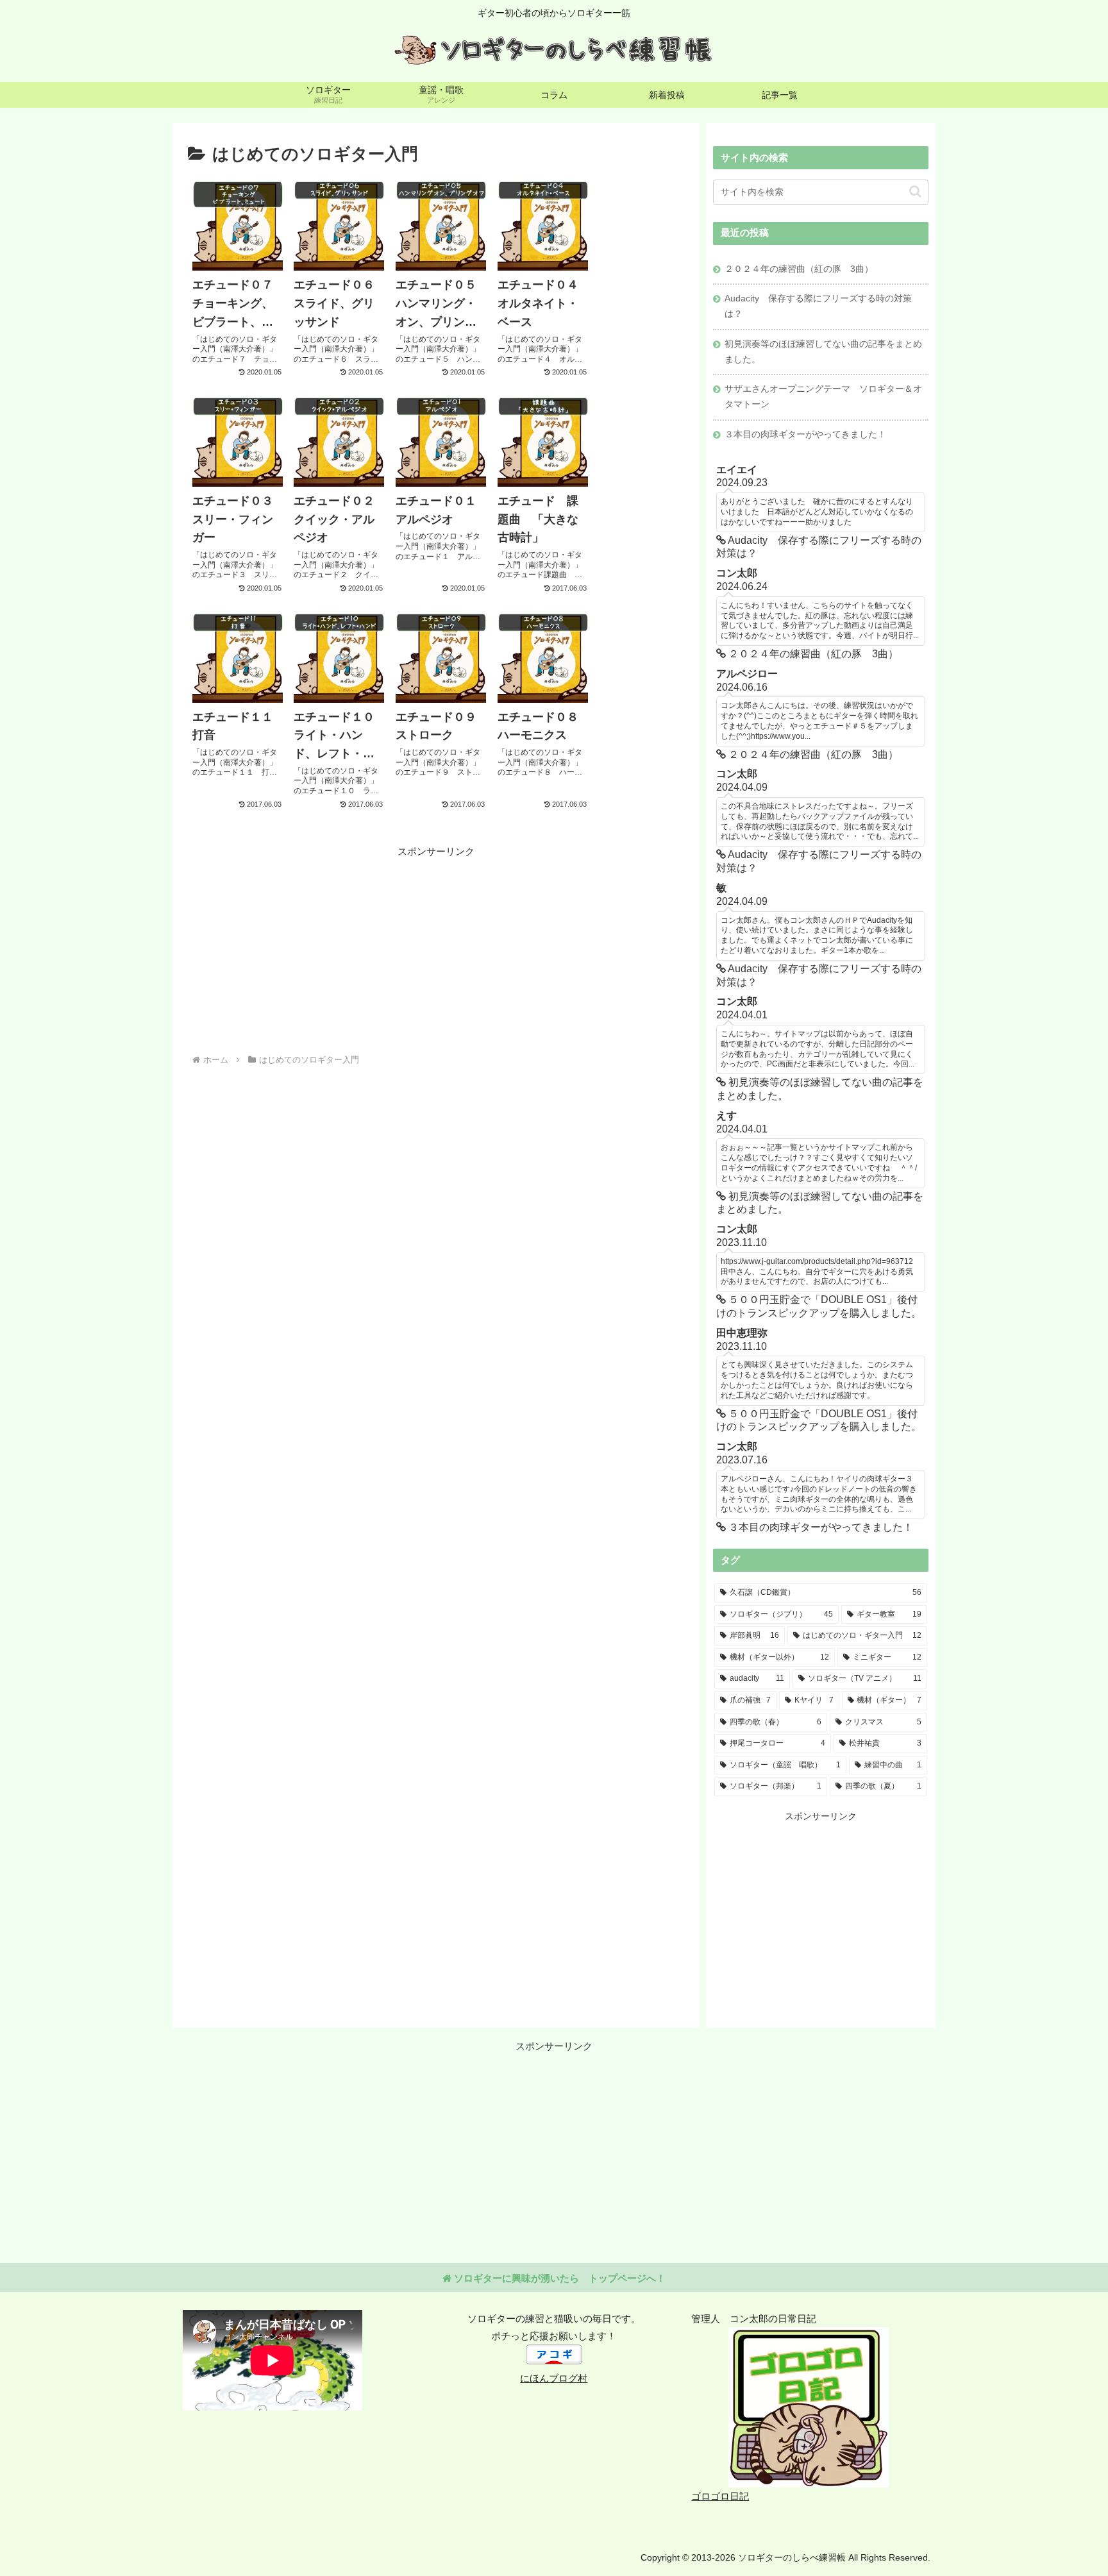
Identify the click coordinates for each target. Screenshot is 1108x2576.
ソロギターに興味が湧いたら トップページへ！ (558, 2278)
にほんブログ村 (554, 2378)
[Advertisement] (312, 950)
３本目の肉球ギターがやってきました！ (805, 434)
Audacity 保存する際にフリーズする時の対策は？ (818, 306)
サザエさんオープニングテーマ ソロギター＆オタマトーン (823, 397)
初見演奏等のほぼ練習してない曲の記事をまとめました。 (823, 352)
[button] (915, 191)
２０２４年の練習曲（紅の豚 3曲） (799, 269)
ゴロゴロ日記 (720, 2496)
